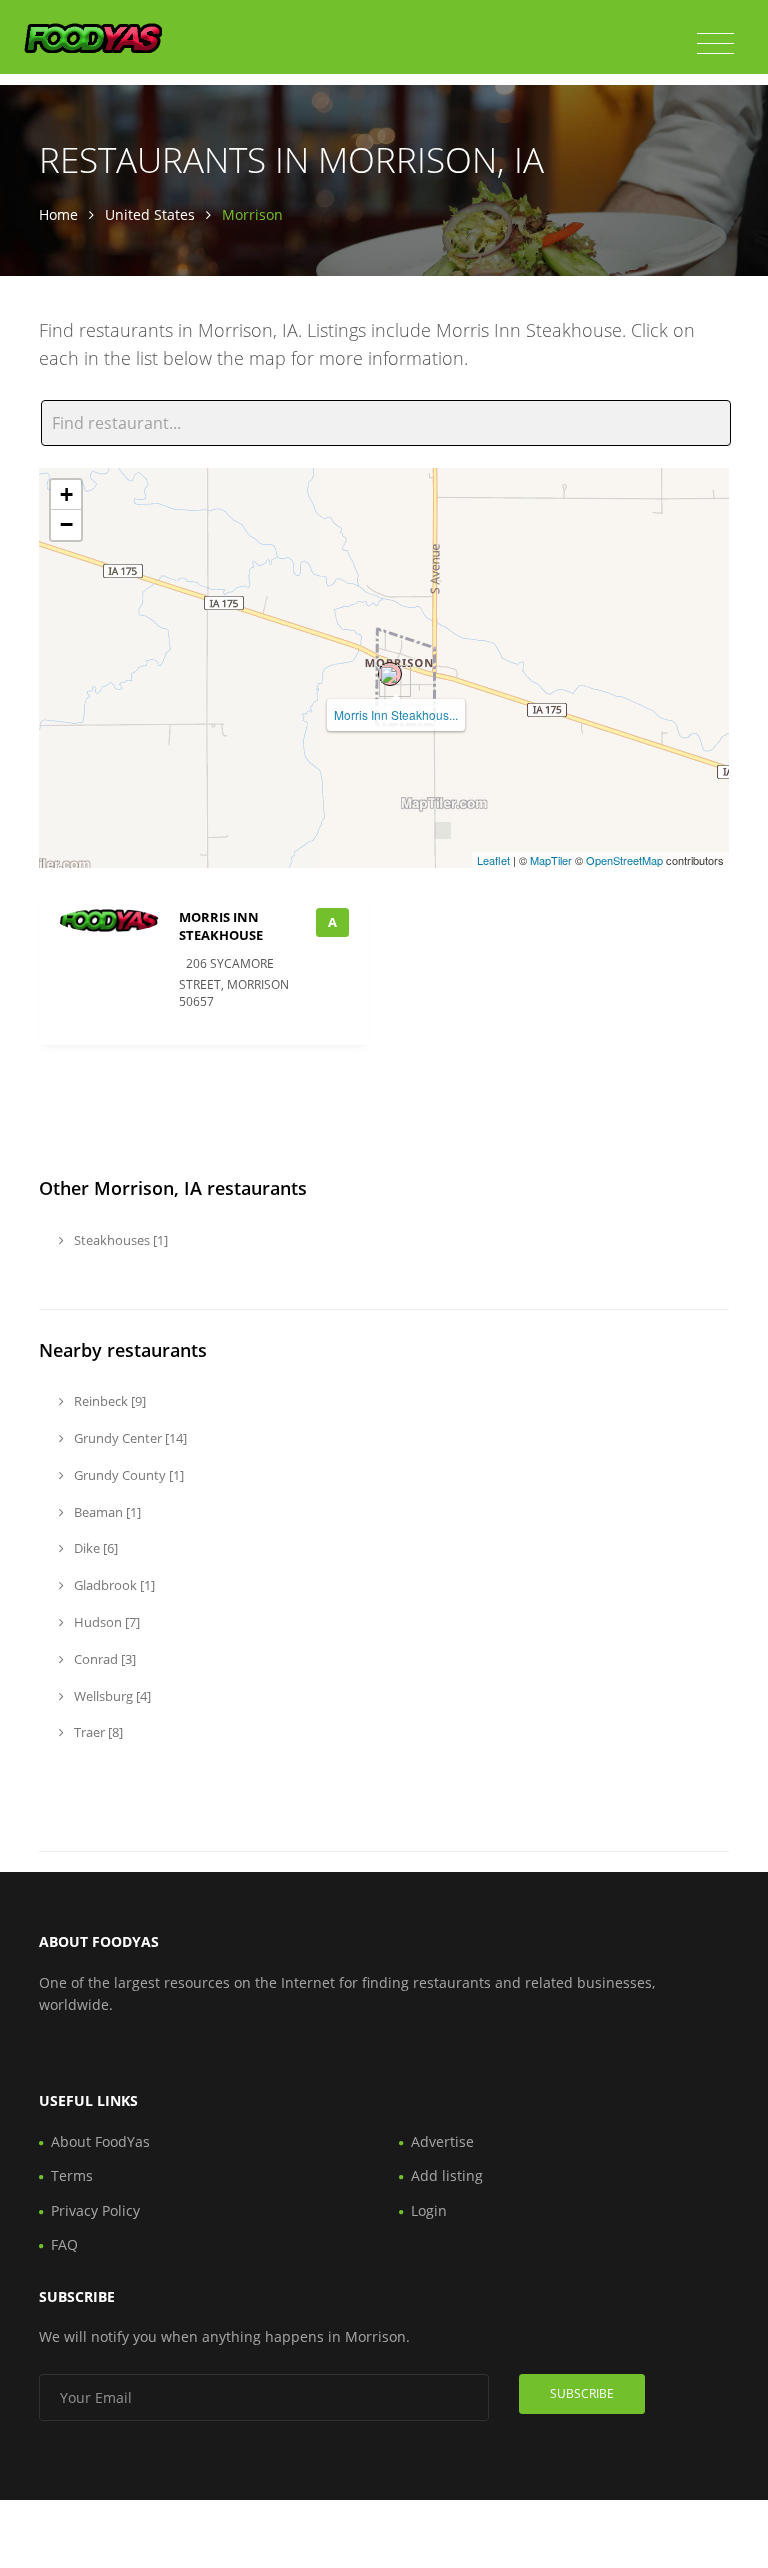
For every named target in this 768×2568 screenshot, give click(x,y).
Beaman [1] (106, 1512)
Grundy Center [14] (129, 1438)
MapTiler (551, 860)
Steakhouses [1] (119, 1240)
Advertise (442, 2141)
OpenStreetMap (624, 860)
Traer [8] (97, 1732)
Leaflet (493, 860)
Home (58, 214)
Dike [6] (94, 1548)
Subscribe (582, 2393)
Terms (72, 2175)
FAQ (64, 2244)
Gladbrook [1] (113, 1585)
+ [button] (66, 494)
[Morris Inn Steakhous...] (390, 674)
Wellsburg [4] (111, 1696)
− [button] (66, 524)
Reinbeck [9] (108, 1401)
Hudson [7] (105, 1622)
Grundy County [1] (127, 1475)
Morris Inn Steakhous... (396, 714)
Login (429, 2210)
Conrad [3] (103, 1659)
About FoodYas (100, 2141)
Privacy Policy (95, 2210)
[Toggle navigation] (715, 44)
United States (150, 214)
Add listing (447, 2175)
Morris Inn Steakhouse (221, 926)
